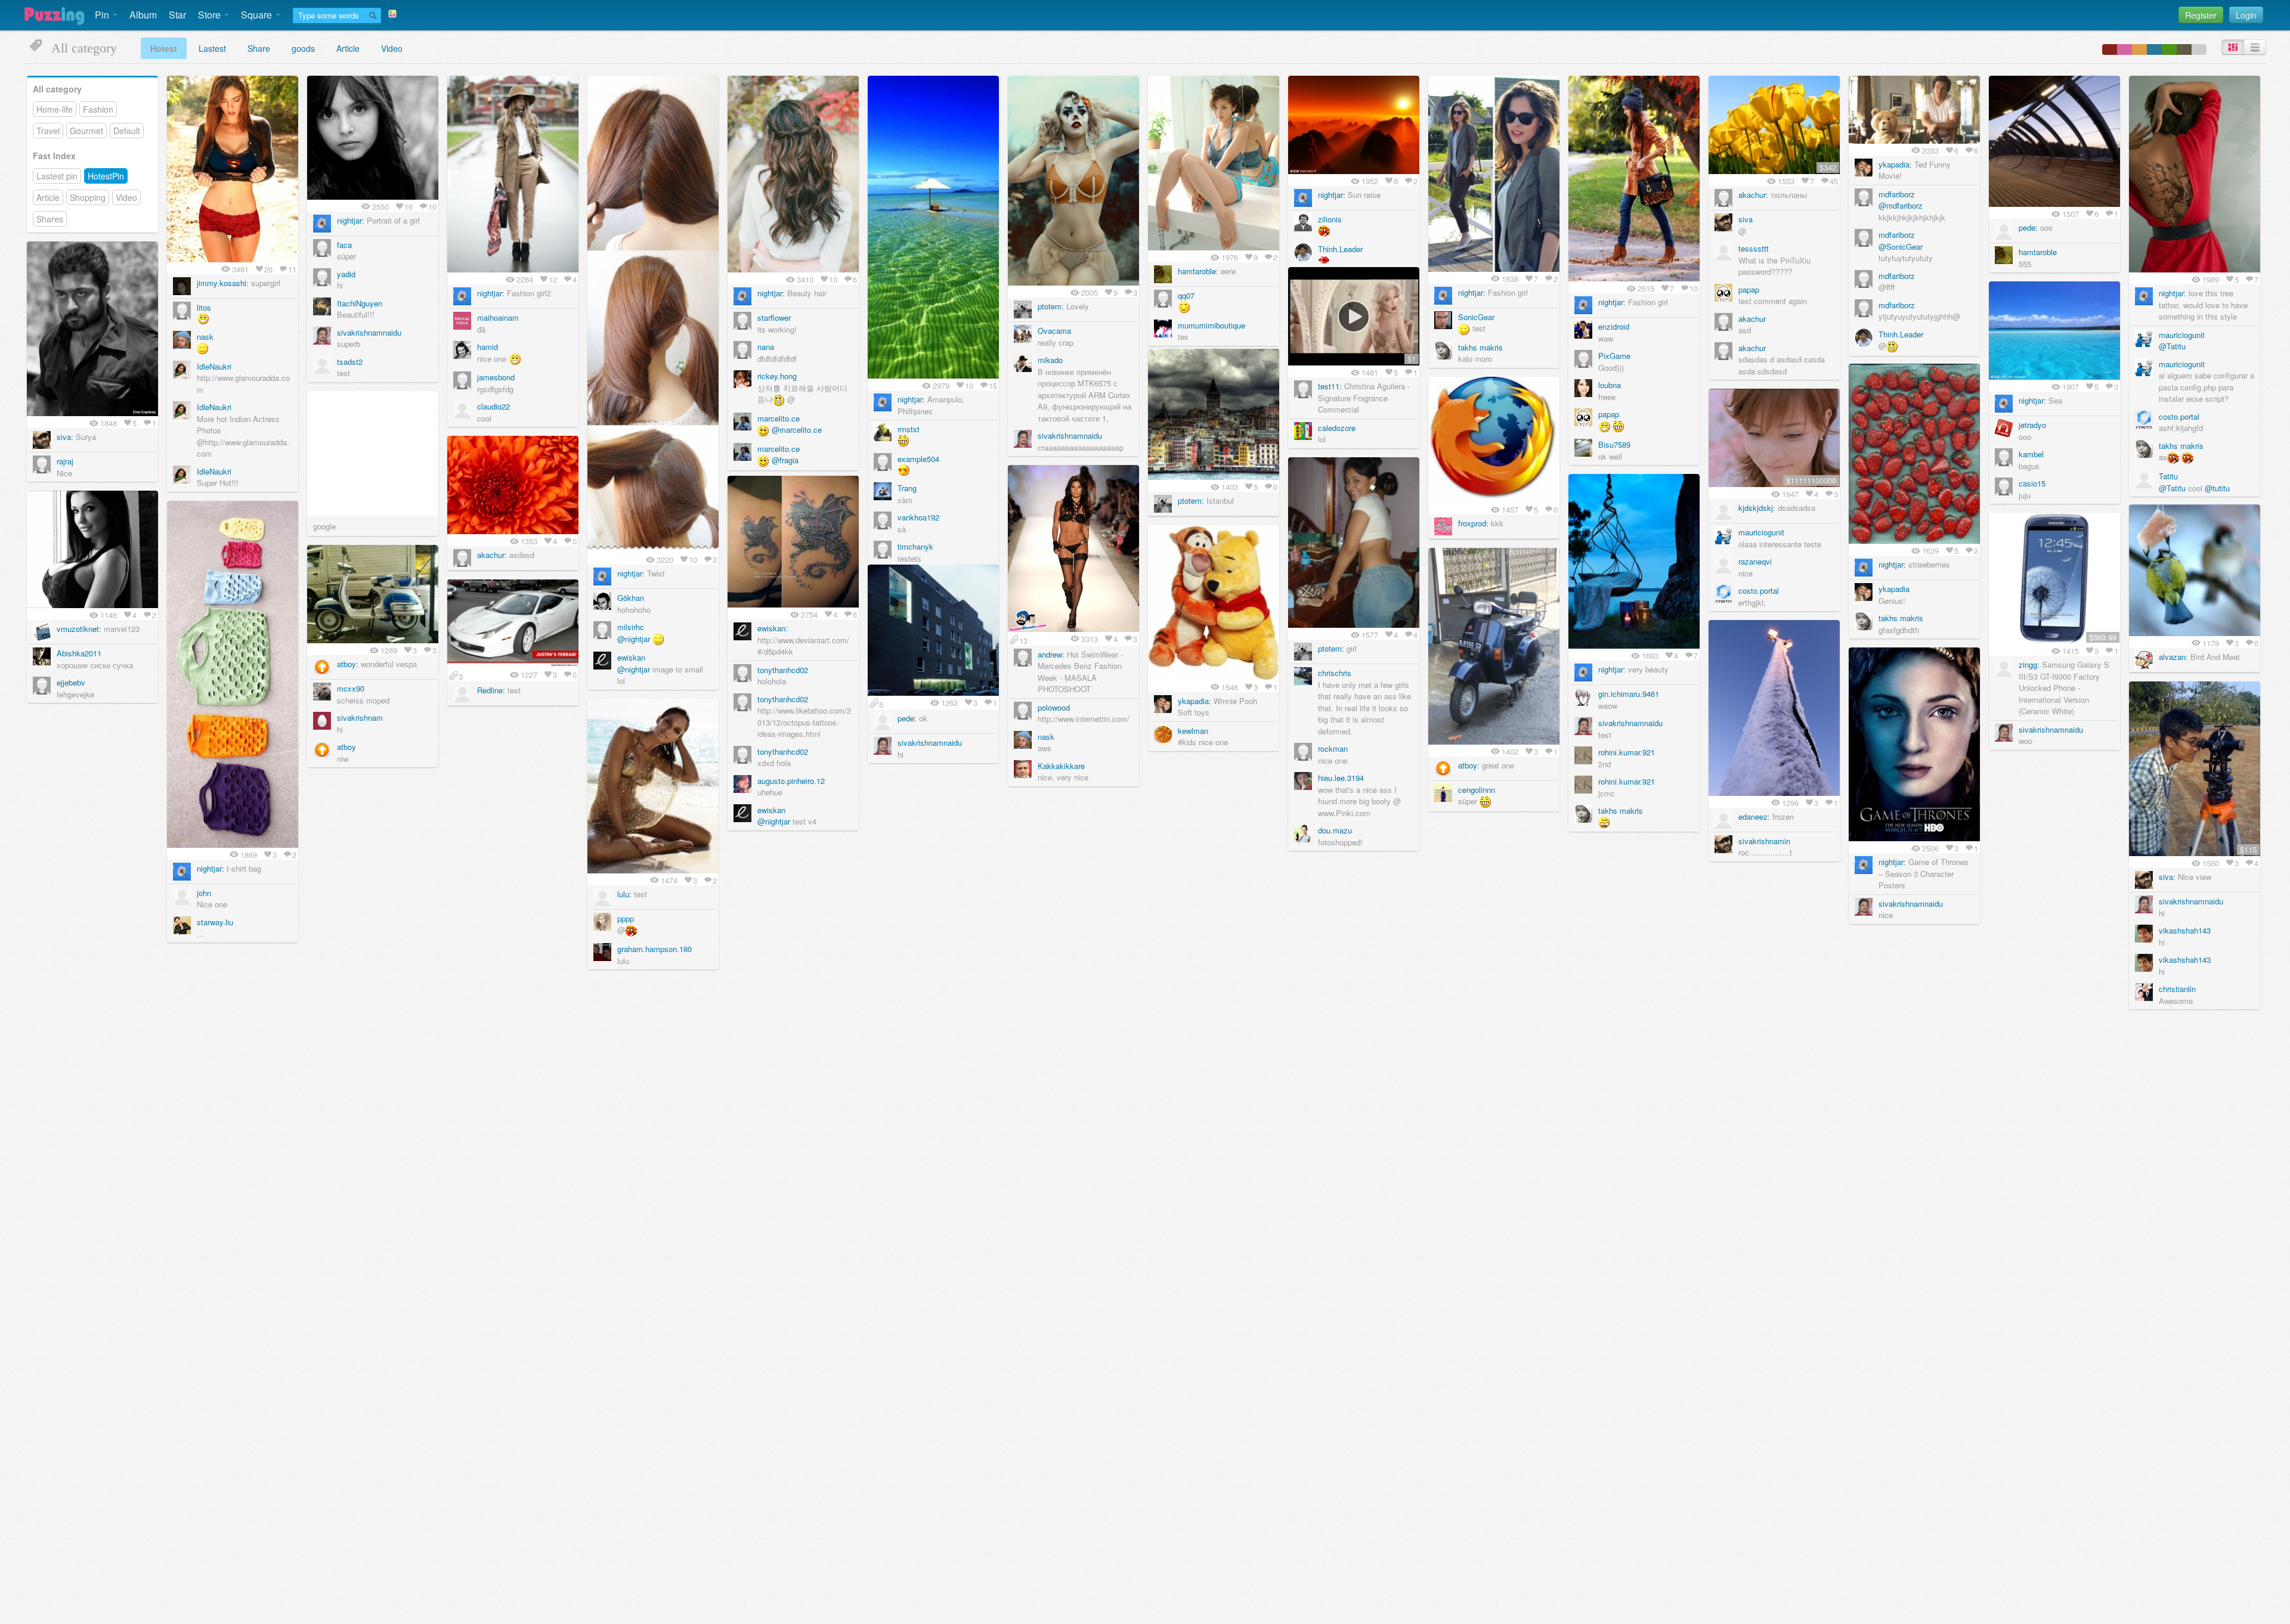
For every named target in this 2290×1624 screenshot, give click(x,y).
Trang (907, 488)
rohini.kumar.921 (1627, 752)
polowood (1054, 707)
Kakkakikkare (1061, 766)
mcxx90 (351, 688)
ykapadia (1894, 589)
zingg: (2029, 664)
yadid (346, 274)
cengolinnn (1477, 790)
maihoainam (498, 317)
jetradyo (2032, 425)
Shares (50, 219)
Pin (103, 15)
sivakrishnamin (1764, 841)
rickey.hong (777, 376)
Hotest (164, 48)
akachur (1752, 319)
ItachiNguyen (360, 303)
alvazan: (2173, 657)
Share (259, 48)
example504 (918, 459)
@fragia (785, 460)
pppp (626, 918)
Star (177, 15)
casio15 (2032, 483)
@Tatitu (2172, 346)
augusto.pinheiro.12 (791, 781)
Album (143, 15)
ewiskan (631, 657)
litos (204, 307)
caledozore (1337, 428)
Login (2246, 15)
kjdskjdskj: (1757, 508)
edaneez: (1754, 816)
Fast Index (54, 156)
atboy (346, 747)
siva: (65, 437)
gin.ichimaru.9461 (1629, 694)
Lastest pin (57, 176)
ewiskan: (773, 628)
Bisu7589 (1614, 444)
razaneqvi (1755, 561)
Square (258, 15)
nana (766, 347)
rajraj (65, 461)
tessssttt (1754, 248)
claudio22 (493, 406)
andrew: (1051, 654)
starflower (774, 317)
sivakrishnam (360, 718)
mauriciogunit (2182, 335)
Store (211, 15)
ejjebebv (71, 682)
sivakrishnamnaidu (369, 332)
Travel (48, 131)
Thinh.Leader (1340, 249)
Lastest (212, 48)
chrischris (1335, 673)
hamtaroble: (1198, 271)
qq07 (1186, 295)
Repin (273, 88)
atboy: (348, 664)
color (2110, 49)
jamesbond (496, 377)
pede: (2028, 227)
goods (303, 48)
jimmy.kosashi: (223, 283)
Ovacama (1054, 331)
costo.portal (2179, 416)
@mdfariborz (1901, 205)
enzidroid (1614, 326)
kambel (2031, 454)
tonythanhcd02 (783, 670)
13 (1023, 640)
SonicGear (1476, 317)
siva (1746, 219)
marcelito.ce (779, 418)
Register (2201, 15)
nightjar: (351, 220)
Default (127, 131)
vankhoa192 (918, 517)
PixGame (1614, 356)
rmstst (909, 429)
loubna (1610, 385)
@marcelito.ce (797, 430)
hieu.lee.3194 (1341, 778)
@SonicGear (1901, 247)
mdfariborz (1897, 194)
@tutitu (2217, 488)
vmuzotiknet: (79, 629)
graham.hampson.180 (654, 949)
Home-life (55, 109)
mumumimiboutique (1211, 325)
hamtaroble (2038, 252)
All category (57, 89)
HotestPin (106, 176)
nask (205, 337)
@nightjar (634, 639)
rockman (1333, 749)
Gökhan (631, 598)
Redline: (491, 690)
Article (348, 48)
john (204, 893)
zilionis (1330, 219)
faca (344, 245)
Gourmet (86, 131)
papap (1609, 414)
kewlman (1193, 731)
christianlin (2177, 989)
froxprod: (1473, 523)
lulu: (624, 894)
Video (392, 48)
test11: (1330, 386)
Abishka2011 (79, 653)
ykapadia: (1895, 164)
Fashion (98, 109)
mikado (1050, 360)
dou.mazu (1335, 830)
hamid (488, 347)
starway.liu (215, 922)
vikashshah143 (2185, 930)
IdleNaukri (214, 366)
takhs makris (1480, 347)
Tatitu (2168, 476)
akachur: (1753, 195)
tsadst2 (350, 362)
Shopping (88, 197)
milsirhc (631, 627)
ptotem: (1051, 306)
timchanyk (915, 546)
